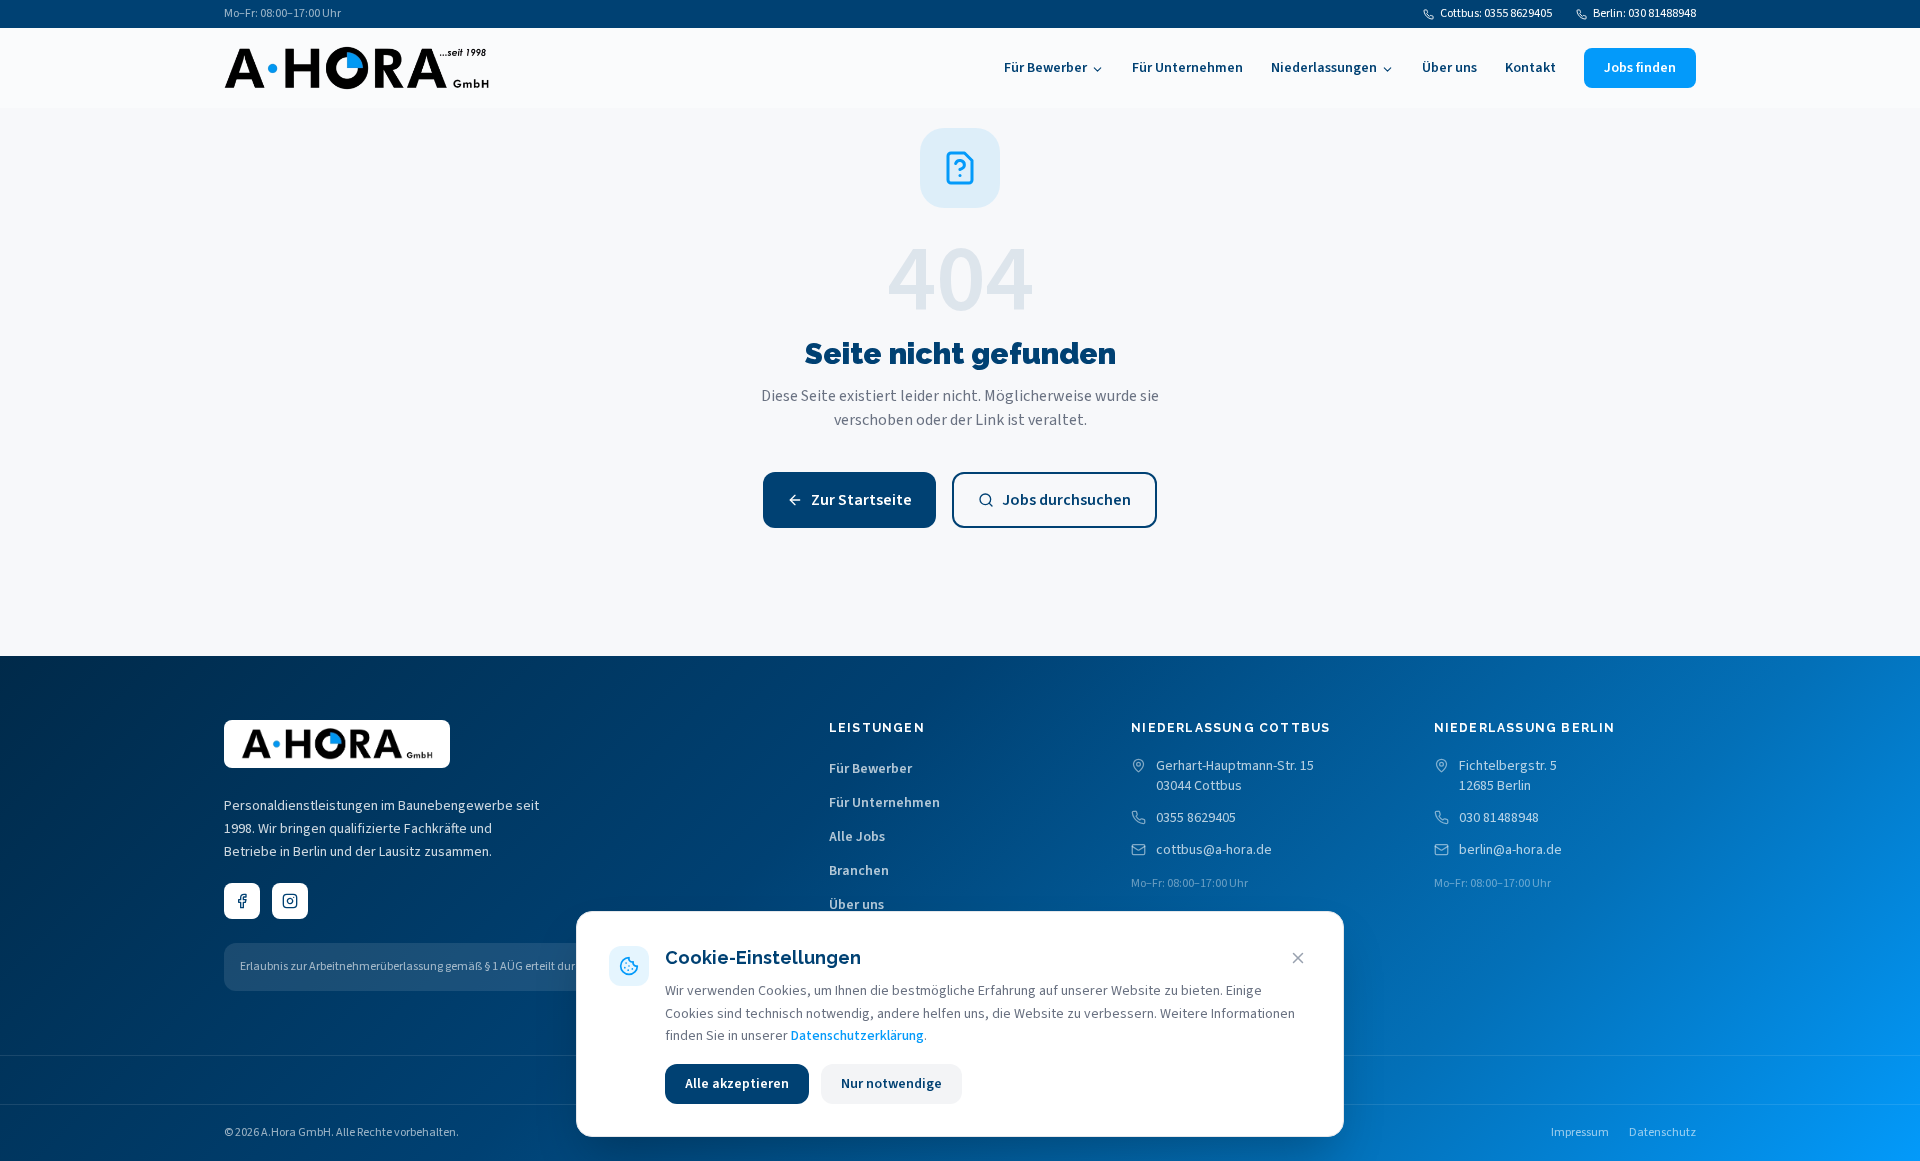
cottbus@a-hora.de (1214, 850)
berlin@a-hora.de (1510, 850)
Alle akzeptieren (737, 1084)
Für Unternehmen (1187, 68)
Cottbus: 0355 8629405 (1496, 14)
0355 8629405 (1196, 818)
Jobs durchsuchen (1066, 500)
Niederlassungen (1324, 68)
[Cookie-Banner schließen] (1298, 958)
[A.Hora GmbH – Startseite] (356, 68)
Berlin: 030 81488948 (1644, 14)
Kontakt (1530, 68)
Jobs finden (1640, 68)
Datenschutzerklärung (857, 1036)
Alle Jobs (857, 837)
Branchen (859, 871)
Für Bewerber (1045, 68)
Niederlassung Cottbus (1230, 728)
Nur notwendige (891, 1084)
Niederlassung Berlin (1525, 728)
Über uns (1449, 68)
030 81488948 (1499, 818)
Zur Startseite (861, 500)
